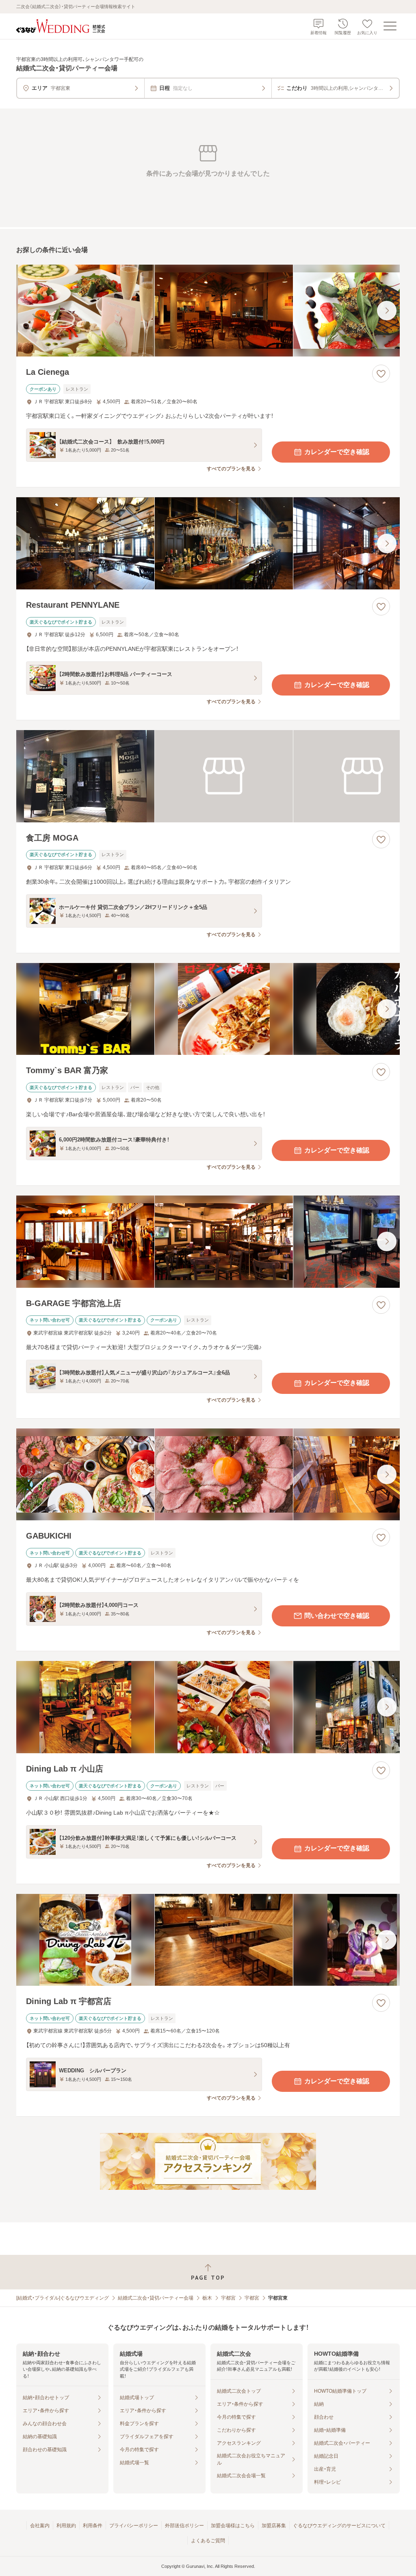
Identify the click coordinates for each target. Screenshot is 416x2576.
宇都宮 (228, 2298)
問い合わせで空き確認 (337, 1616)
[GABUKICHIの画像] (208, 1475)
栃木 (207, 2298)
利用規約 (66, 2526)
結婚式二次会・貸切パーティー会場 (156, 2298)
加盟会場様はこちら (233, 2526)
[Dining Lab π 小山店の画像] (208, 1707)
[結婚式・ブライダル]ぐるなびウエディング (63, 2298)
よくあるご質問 (208, 2541)
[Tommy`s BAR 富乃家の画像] (208, 1009)
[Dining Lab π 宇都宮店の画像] (208, 1940)
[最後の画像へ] (387, 311)
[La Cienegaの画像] (208, 311)
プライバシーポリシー (134, 2526)
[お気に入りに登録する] (381, 374)
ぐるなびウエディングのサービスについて (339, 2526)
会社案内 (40, 2526)
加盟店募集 (274, 2526)
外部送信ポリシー (184, 2526)
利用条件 (93, 2526)
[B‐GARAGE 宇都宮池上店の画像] (208, 1242)
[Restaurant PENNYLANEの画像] (208, 543)
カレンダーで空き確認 (337, 452)
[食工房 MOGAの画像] (208, 776)
